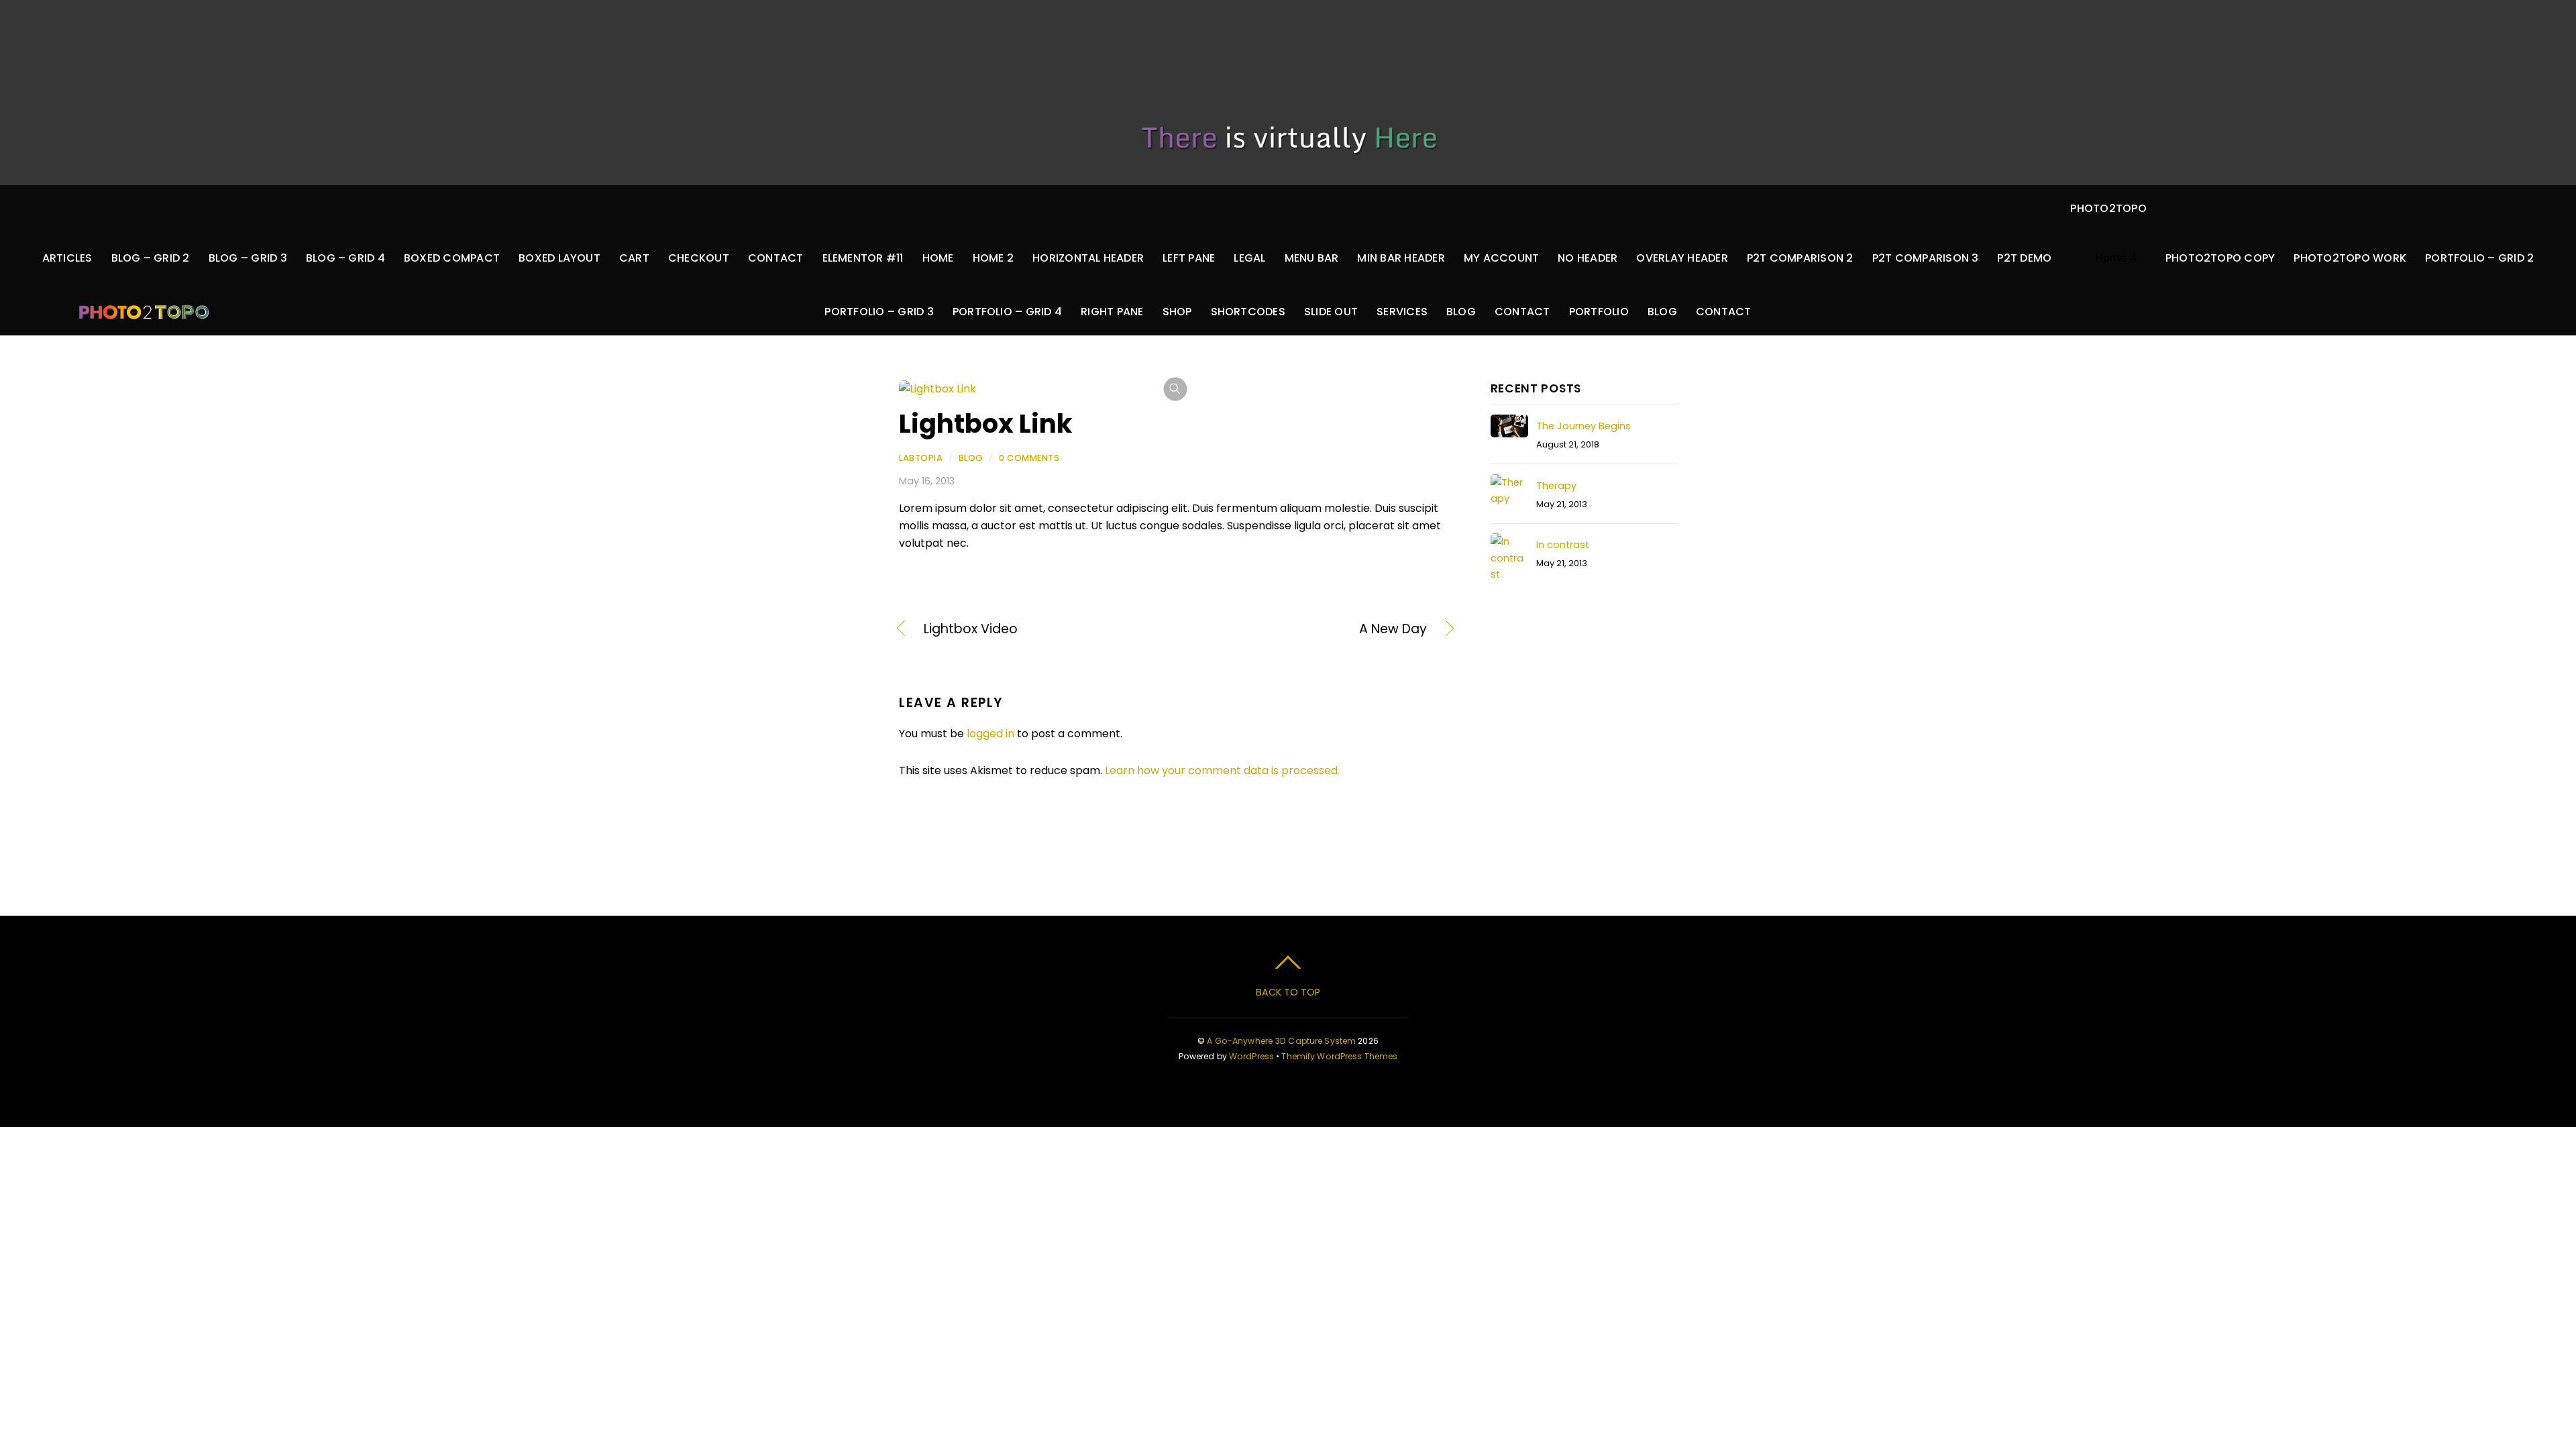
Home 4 (2116, 258)
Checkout (699, 258)
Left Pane (1189, 258)
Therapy (1556, 486)
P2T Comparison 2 (1800, 258)
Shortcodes (1248, 312)
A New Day (1309, 629)
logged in (990, 734)
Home (938, 258)
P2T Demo (2024, 258)
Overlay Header (1682, 258)
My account (1501, 258)
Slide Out (1331, 312)
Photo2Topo (2108, 208)
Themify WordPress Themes (1339, 1056)
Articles (67, 258)
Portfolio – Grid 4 (1007, 312)
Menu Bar (1312, 258)
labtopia (921, 458)
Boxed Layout (559, 258)
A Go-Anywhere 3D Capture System (1281, 1041)
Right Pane (1112, 312)
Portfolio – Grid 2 (2479, 258)
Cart (634, 258)
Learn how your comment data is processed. (1222, 770)
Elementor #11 (863, 258)
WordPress (1251, 1056)
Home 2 (993, 258)
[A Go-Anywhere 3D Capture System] (144, 306)
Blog (1461, 312)
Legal (1249, 258)
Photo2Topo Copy (2220, 258)
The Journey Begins (1584, 426)
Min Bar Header (1401, 258)
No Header (1588, 258)
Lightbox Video (971, 629)
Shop (1177, 312)
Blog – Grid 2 (151, 258)
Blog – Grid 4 (345, 258)
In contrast (1563, 545)
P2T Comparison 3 (1926, 258)
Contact (776, 258)
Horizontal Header (1088, 258)
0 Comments (1029, 458)
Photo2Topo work (2350, 258)
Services (1402, 312)
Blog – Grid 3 (248, 258)
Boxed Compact (452, 258)
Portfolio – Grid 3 (879, 312)
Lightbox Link (985, 424)
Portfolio (1599, 312)
